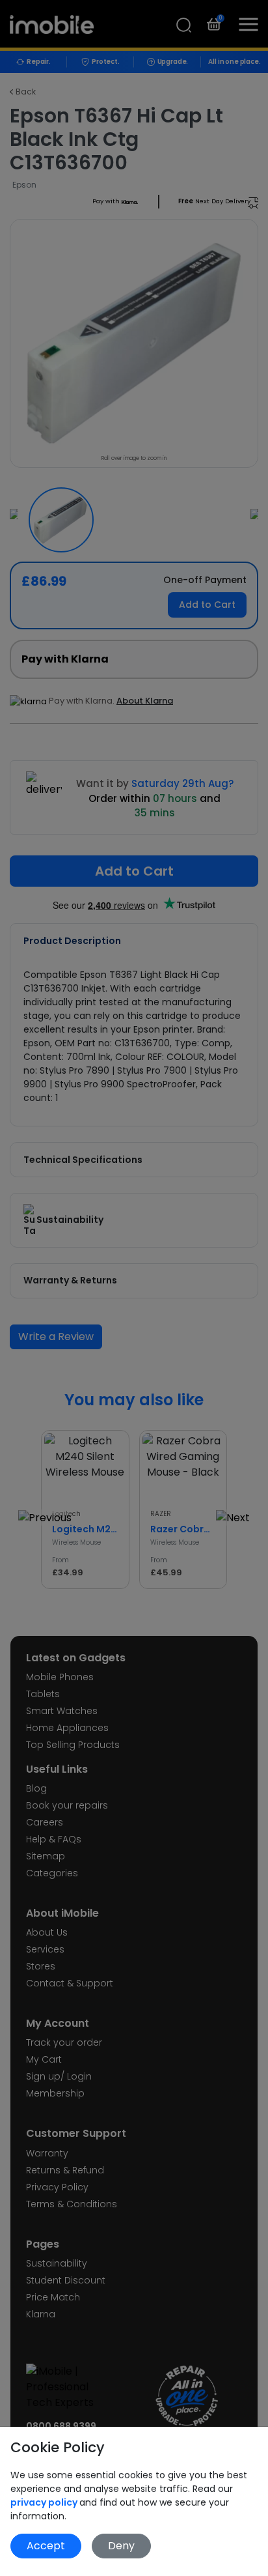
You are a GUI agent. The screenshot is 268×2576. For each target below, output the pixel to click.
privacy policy (45, 2502)
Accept (46, 2546)
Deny (121, 2546)
